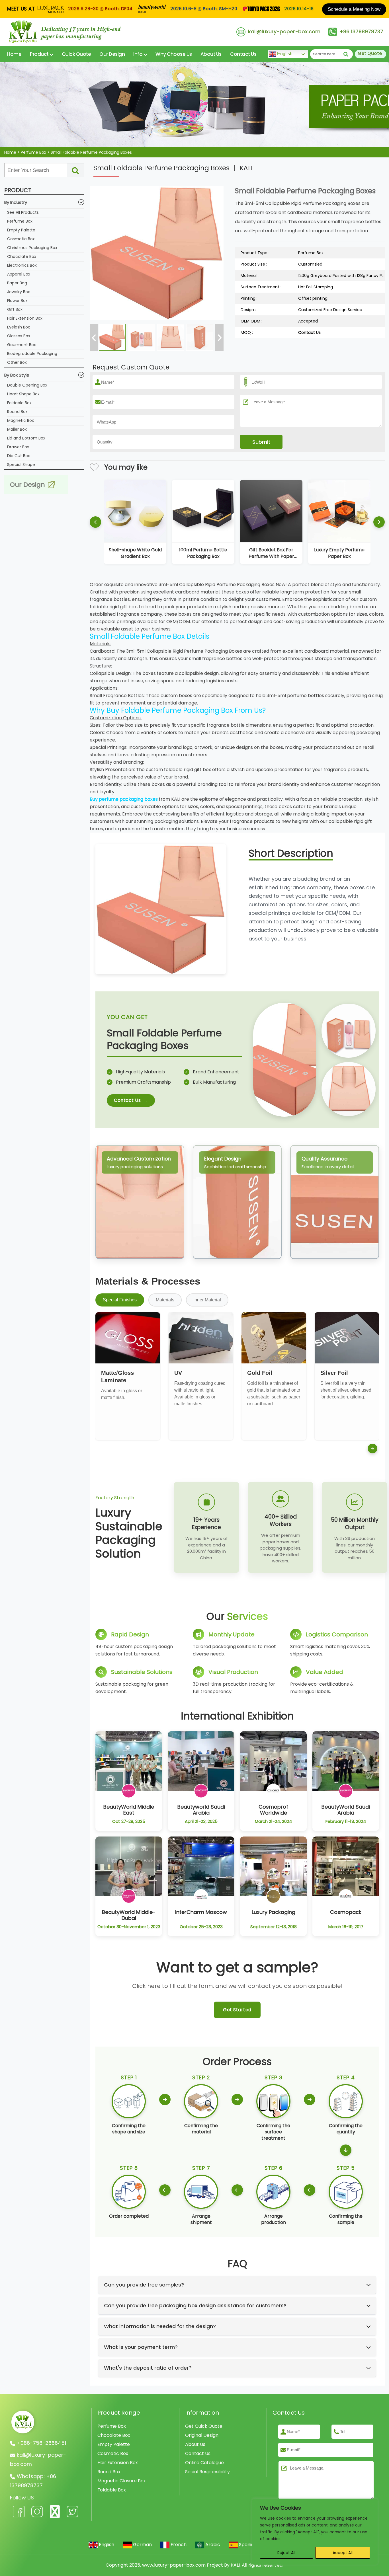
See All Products (23, 212)
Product (40, 54)
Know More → (129, 1817)
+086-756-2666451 (41, 2443)
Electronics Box (22, 265)
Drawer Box (18, 447)
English (284, 54)
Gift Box (15, 309)
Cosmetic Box (21, 239)
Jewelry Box (19, 292)
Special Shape (21, 465)
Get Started (237, 2010)
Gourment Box (22, 345)
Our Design (112, 54)
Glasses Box (19, 336)
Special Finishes (120, 1300)
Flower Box (17, 301)
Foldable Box (19, 403)
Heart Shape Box (23, 394)
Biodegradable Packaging (32, 354)
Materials (165, 1300)
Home (14, 54)
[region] (315, 2532)
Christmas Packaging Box (32, 248)
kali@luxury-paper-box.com (284, 31)
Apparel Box (19, 274)
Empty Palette (21, 230)
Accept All (343, 2553)
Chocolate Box (22, 256)
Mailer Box (17, 429)
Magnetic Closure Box (122, 2481)
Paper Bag (17, 283)
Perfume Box (20, 221)
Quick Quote (76, 54)
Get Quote (370, 53)
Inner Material (207, 1300)
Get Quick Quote (204, 2426)
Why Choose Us (174, 54)
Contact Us (243, 54)
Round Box (17, 412)
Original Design (202, 2435)
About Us (211, 54)
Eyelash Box (19, 327)
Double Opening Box (27, 385)
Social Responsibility (207, 2472)
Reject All (286, 2553)
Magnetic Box (21, 420)
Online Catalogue (204, 2463)
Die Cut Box (19, 456)
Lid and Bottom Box (26, 438)
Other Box (17, 362)
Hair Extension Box (25, 318)
